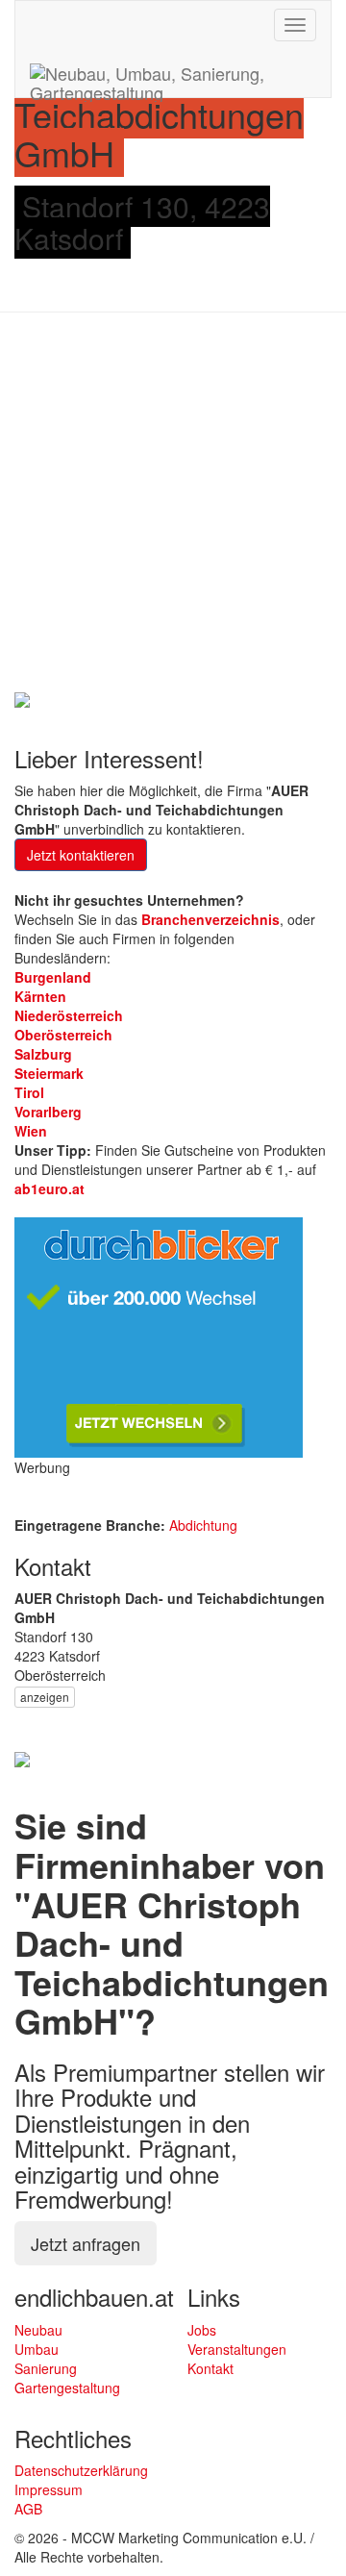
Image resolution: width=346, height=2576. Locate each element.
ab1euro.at (49, 1188)
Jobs (202, 2330)
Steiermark (49, 1073)
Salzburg (43, 1054)
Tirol (29, 1092)
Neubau (38, 2330)
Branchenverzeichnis (210, 919)
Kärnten (40, 996)
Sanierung (46, 2368)
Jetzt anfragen (86, 2243)
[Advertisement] (173, 505)
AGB (28, 2509)
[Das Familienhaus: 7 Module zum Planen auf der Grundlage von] (22, 1758)
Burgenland (53, 977)
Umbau (37, 2349)
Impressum (49, 2489)
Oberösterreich (63, 1035)
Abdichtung (203, 1525)
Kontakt (210, 2368)
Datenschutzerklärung (81, 2470)
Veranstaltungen (237, 2349)
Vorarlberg (48, 1112)
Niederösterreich (69, 1015)
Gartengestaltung (67, 2388)
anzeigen (45, 1697)
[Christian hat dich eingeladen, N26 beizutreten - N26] (22, 697)
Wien (31, 1131)
